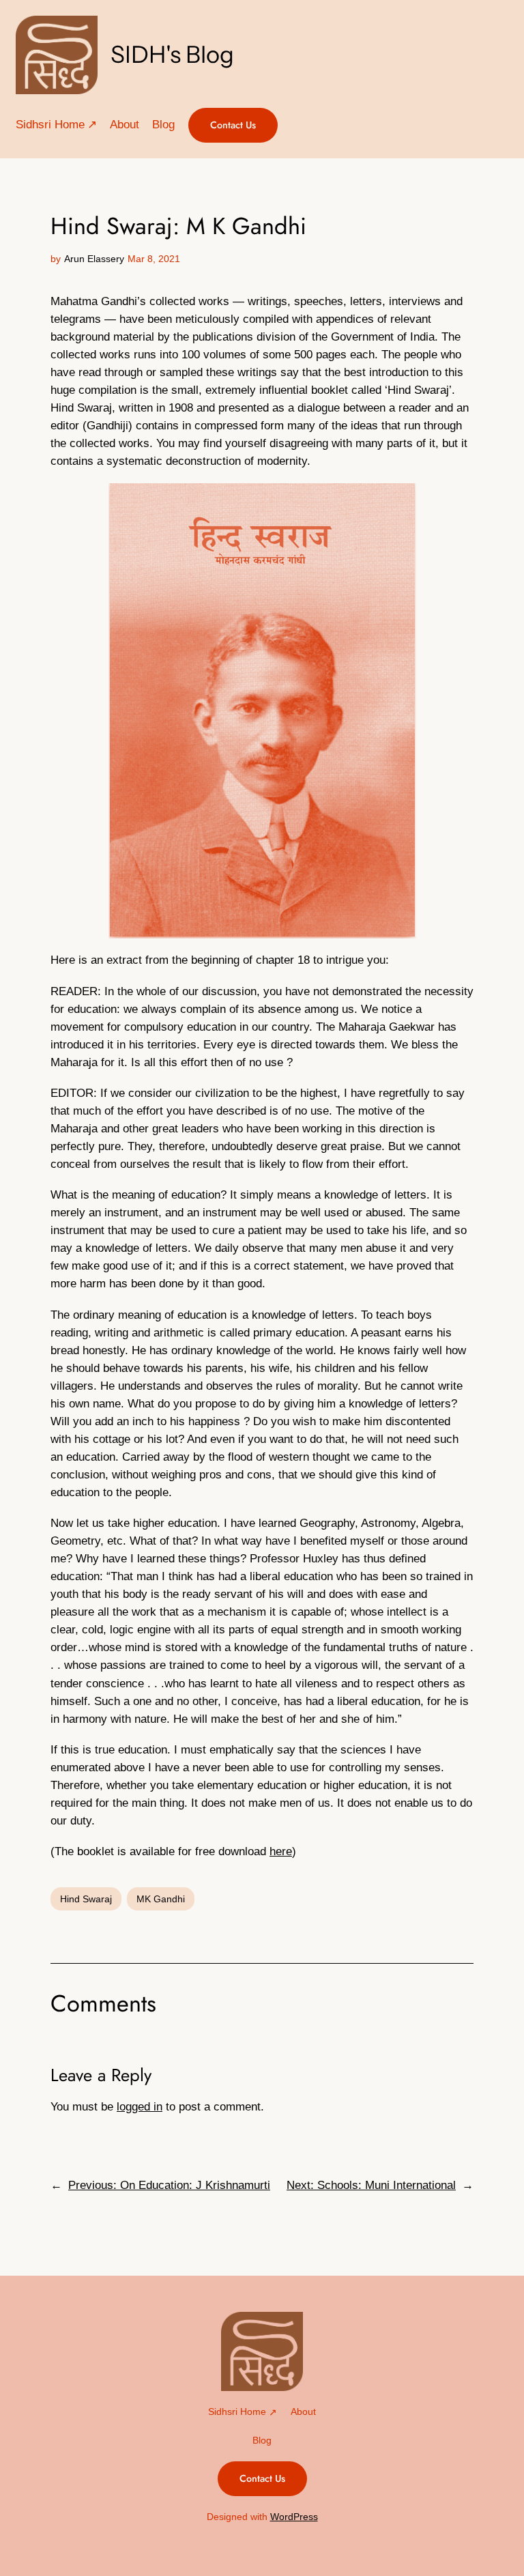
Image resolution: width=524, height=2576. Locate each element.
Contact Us (233, 125)
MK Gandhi (161, 1899)
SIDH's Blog (172, 55)
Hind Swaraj (86, 1899)
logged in (140, 2107)
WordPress (294, 2517)
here (281, 1851)
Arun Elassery (94, 259)
